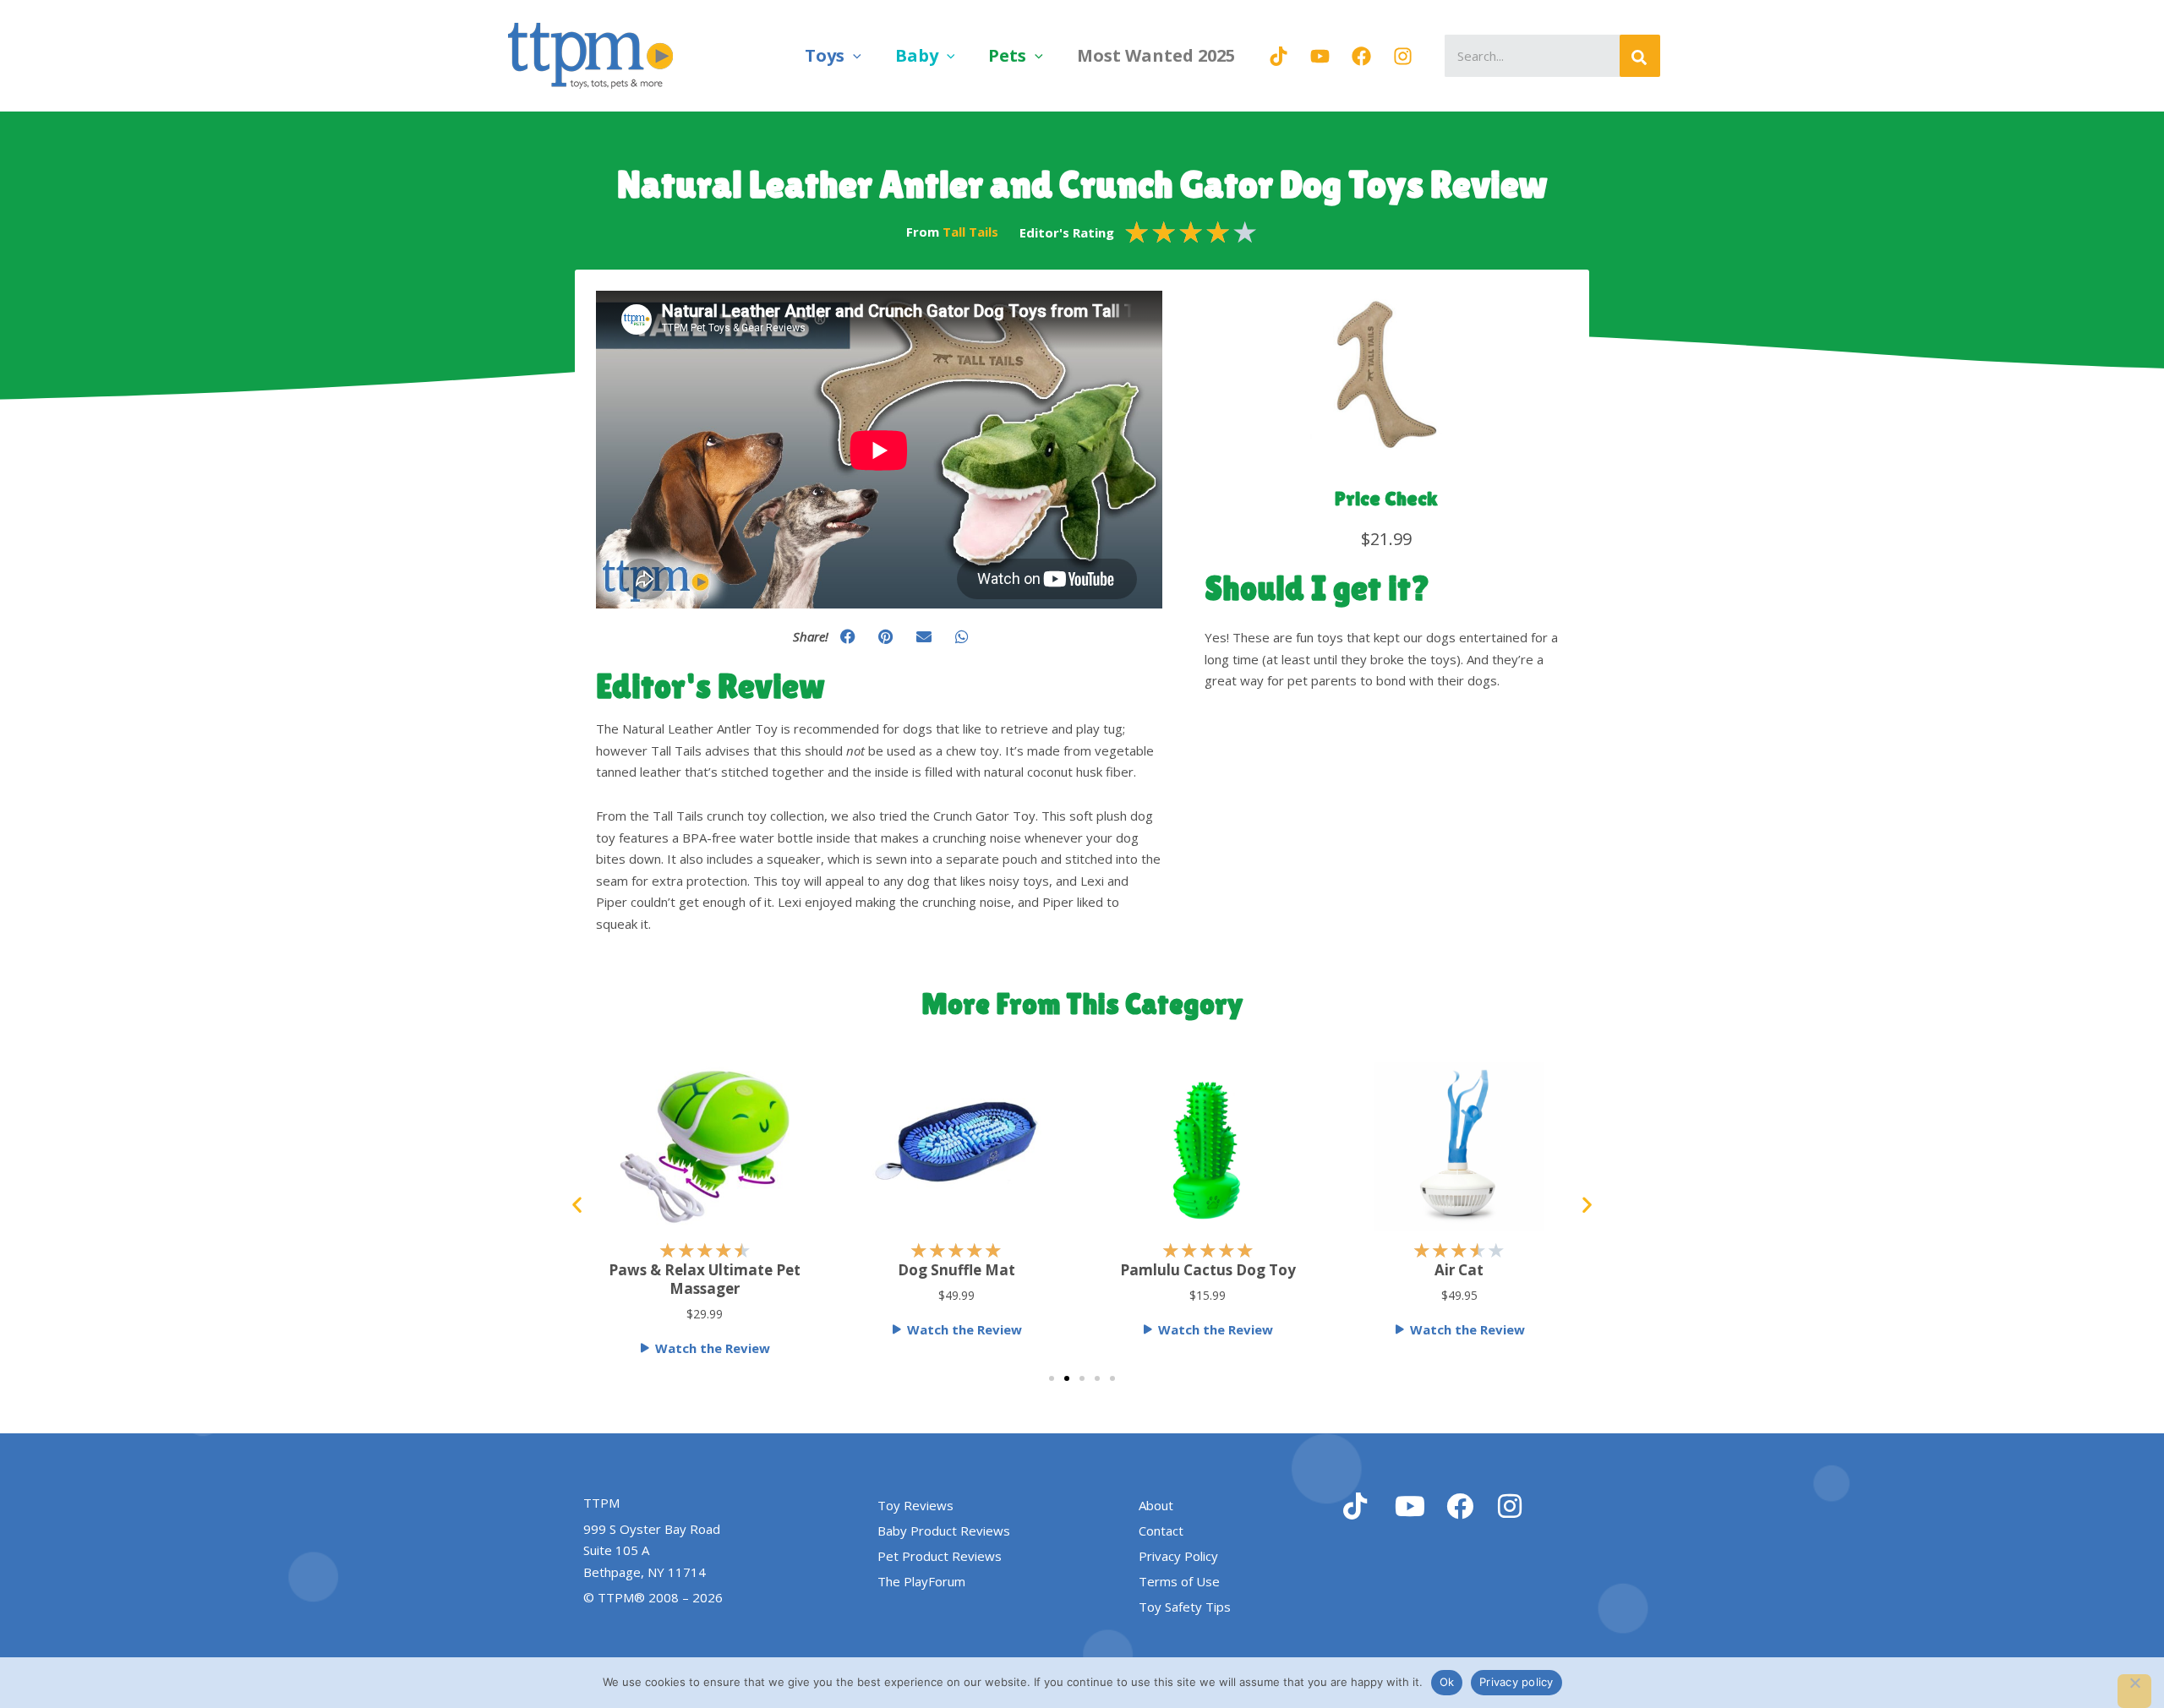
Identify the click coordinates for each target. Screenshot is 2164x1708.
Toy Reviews (915, 1505)
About (1156, 1505)
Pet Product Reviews (940, 1556)
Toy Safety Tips (1185, 1607)
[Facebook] (1361, 56)
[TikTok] (1279, 56)
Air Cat (1208, 1270)
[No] (2134, 1691)
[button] (853, 55)
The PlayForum (921, 1581)
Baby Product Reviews (944, 1531)
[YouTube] (1320, 56)
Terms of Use (1179, 1581)
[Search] (1640, 56)
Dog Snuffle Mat (705, 1270)
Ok (1447, 1682)
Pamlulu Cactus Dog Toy (956, 1270)
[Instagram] (1403, 56)
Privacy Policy (1178, 1556)
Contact (1161, 1531)
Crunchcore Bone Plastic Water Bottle (1459, 1279)
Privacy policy (1516, 1682)
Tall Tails (970, 232)
